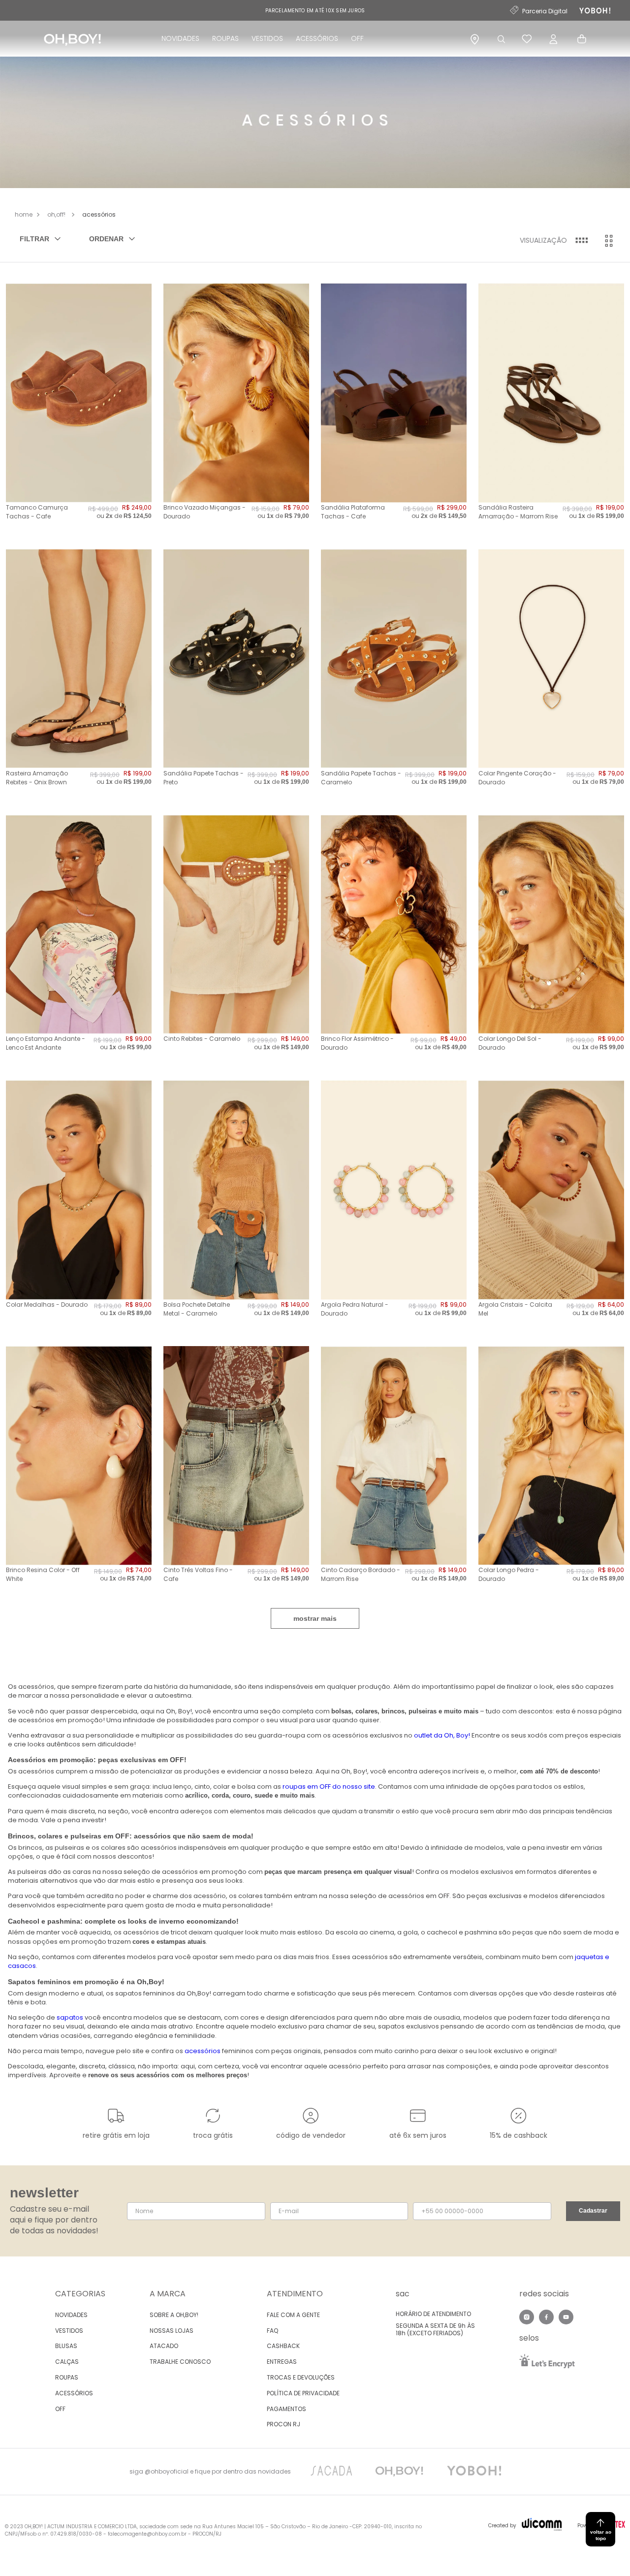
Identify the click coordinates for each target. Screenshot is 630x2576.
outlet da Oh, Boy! (442, 1735)
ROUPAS (225, 38)
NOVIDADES (180, 38)
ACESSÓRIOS (317, 38)
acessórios (203, 2051)
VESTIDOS (267, 38)
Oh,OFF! (56, 214)
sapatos (70, 2017)
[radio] (581, 241)
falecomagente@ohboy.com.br (147, 2534)
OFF (357, 38)
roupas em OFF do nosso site (329, 1787)
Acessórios (99, 214)
